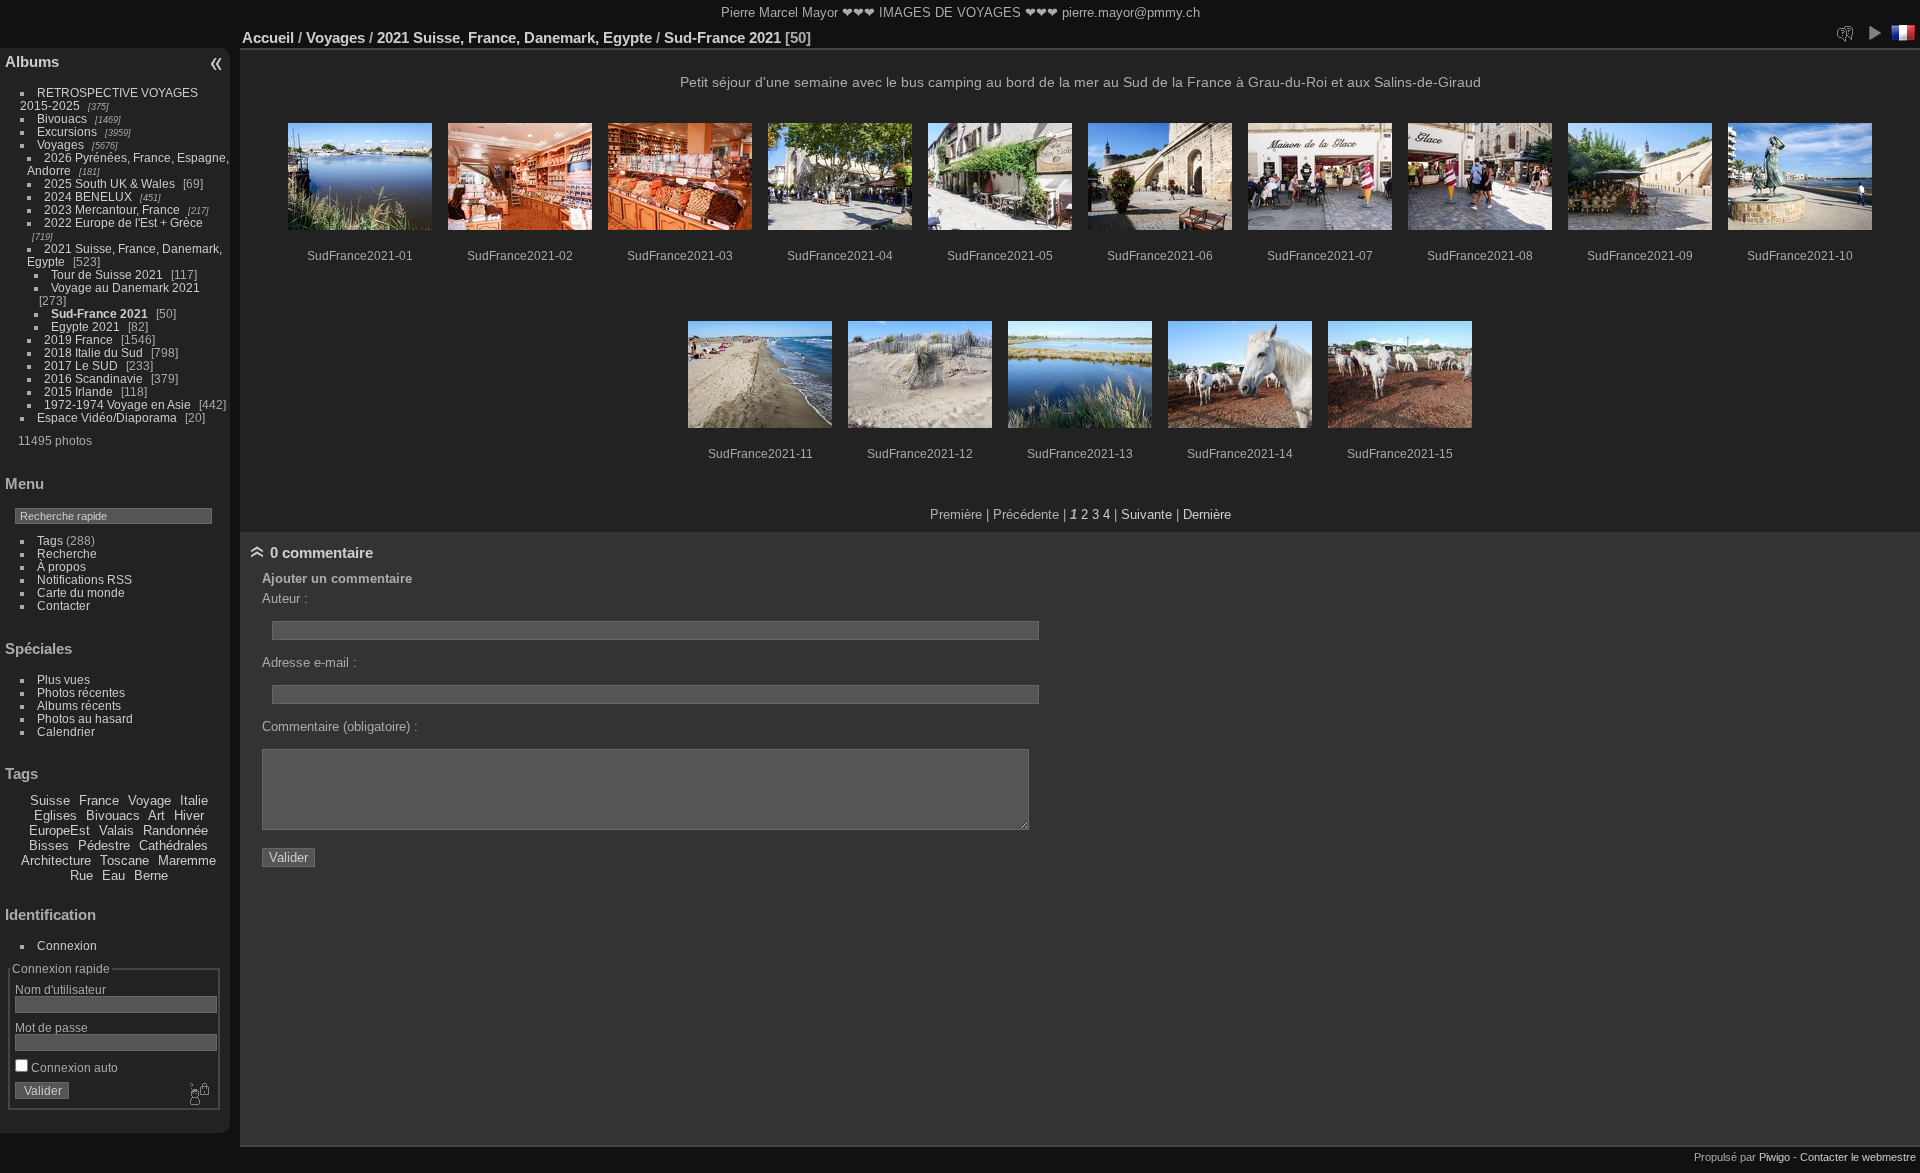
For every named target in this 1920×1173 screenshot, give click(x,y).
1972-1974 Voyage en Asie (117, 404)
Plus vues (63, 679)
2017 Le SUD (81, 365)
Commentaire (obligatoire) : (340, 726)
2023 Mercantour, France (112, 209)
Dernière (1207, 514)
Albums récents (79, 705)
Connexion (67, 945)
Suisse (50, 800)
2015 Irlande (78, 391)
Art (156, 815)
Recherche (67, 553)
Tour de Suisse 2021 (107, 274)
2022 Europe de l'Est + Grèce (123, 222)
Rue (81, 875)
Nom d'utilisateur (60, 989)
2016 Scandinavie (93, 378)
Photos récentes (81, 692)
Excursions (67, 131)
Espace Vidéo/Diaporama (107, 417)
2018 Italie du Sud (93, 352)
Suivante (1146, 514)
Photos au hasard (85, 718)
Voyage (149, 800)
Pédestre (104, 845)
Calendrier (66, 731)
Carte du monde (81, 592)
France (99, 800)
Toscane (124, 860)
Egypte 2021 (85, 326)
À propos (61, 566)
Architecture (56, 860)
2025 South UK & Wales (109, 183)
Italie (194, 800)
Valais (116, 830)
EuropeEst (59, 830)
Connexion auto (73, 1067)
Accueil (268, 37)
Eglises (55, 815)
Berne (151, 875)
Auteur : (285, 598)
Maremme (187, 860)
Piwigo (1774, 1157)
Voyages (60, 144)
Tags (50, 540)
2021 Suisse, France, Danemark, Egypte (514, 37)
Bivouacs (62, 118)
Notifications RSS (84, 579)
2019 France (78, 339)
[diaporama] (1874, 33)
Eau (113, 875)
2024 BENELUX (88, 196)
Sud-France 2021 (99, 313)
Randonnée (175, 830)
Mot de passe (51, 1027)
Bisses (49, 845)
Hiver (189, 815)
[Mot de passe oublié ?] (198, 1095)
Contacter (63, 605)
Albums (32, 61)
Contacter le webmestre (1858, 1157)
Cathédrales (173, 845)
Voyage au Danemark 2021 (125, 287)
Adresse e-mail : (309, 662)
